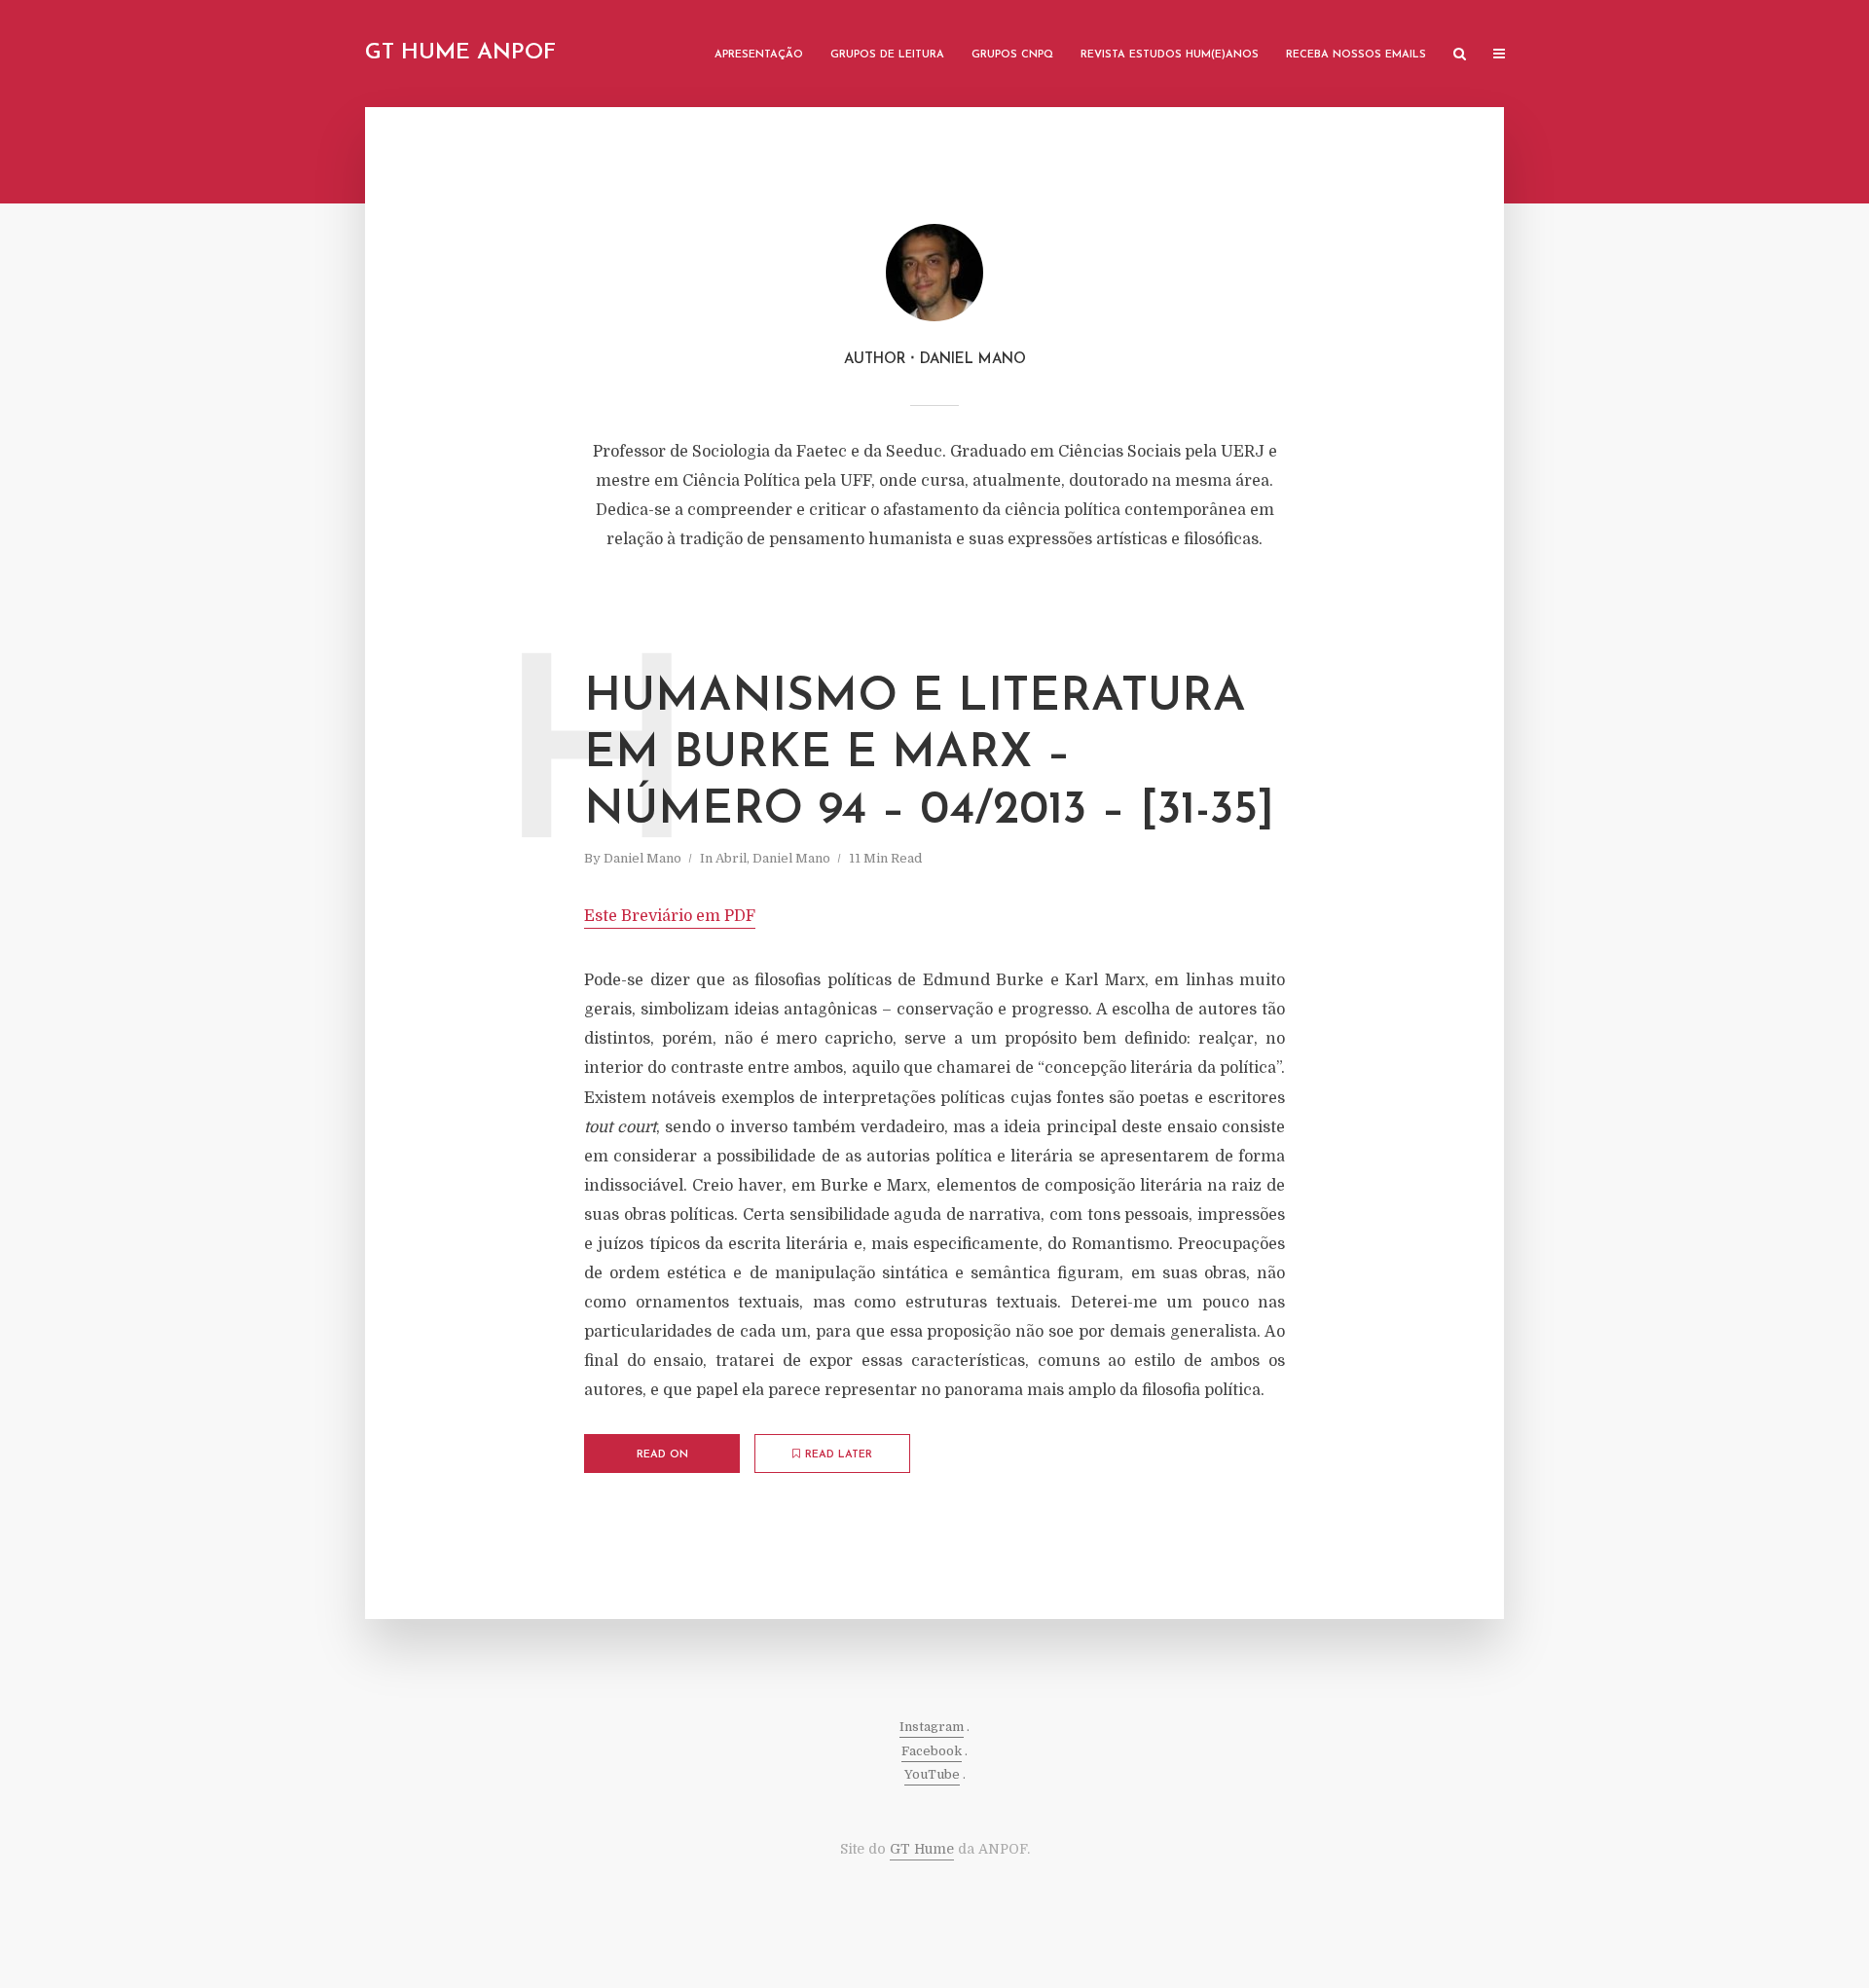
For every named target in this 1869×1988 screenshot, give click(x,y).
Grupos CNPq (1012, 55)
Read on (662, 1455)
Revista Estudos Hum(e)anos (1170, 55)
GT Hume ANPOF (460, 53)
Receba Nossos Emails (1356, 55)
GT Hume (922, 1849)
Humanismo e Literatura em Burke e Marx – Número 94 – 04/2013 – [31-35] (929, 754)
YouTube (932, 1774)
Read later (839, 1455)
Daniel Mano (642, 858)
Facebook (932, 1751)
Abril (731, 858)
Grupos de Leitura (887, 55)
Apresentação (759, 55)
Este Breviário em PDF (670, 916)
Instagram (932, 1727)
